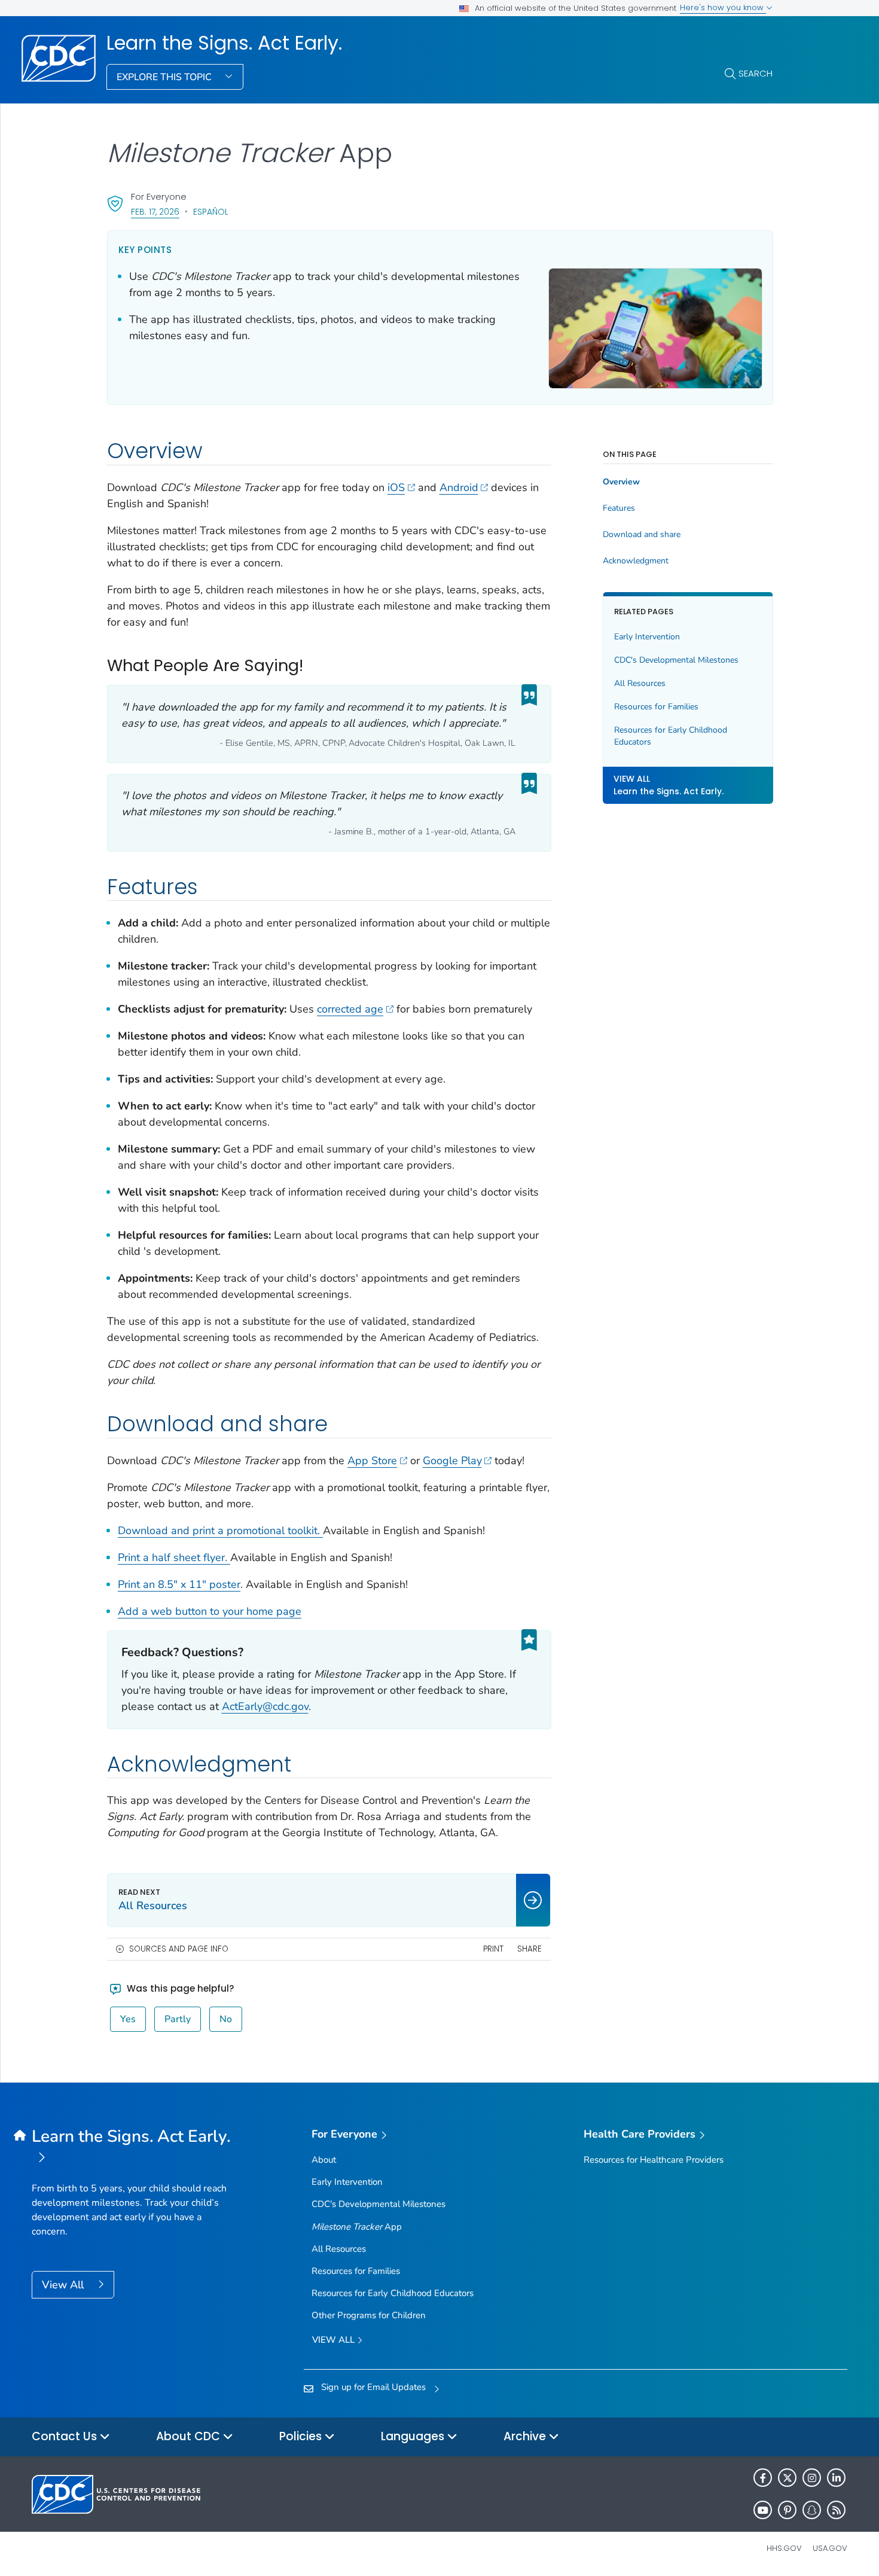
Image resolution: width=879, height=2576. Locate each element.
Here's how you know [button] (723, 7)
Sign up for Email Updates (373, 2387)
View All (64, 2285)
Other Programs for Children (369, 2315)
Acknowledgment (636, 561)
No (226, 2019)
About (324, 2160)
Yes (128, 2019)
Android (459, 487)
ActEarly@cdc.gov (265, 1706)
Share (529, 1949)
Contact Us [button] (66, 2436)
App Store (372, 1461)
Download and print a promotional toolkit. (220, 1531)
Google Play (452, 1461)
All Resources (640, 683)
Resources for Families (656, 707)
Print (493, 1949)
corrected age (350, 1009)
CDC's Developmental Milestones (676, 660)
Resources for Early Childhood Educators (671, 736)
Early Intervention (647, 637)
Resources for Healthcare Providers (654, 2160)
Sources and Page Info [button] (179, 1949)
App (357, 2227)
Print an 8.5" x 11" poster (179, 1584)
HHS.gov (784, 2548)
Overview (621, 482)
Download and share (642, 535)
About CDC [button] (190, 2436)
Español (211, 212)
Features (619, 508)
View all (335, 2340)
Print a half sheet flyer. (174, 1557)
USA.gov (830, 2548)
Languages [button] (414, 2436)
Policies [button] (302, 2436)
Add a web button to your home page (210, 1611)
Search (756, 73)
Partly (178, 2019)
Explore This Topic (165, 77)
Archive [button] (526, 2436)
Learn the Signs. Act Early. (224, 43)
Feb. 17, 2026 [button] (155, 211)
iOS (396, 487)
